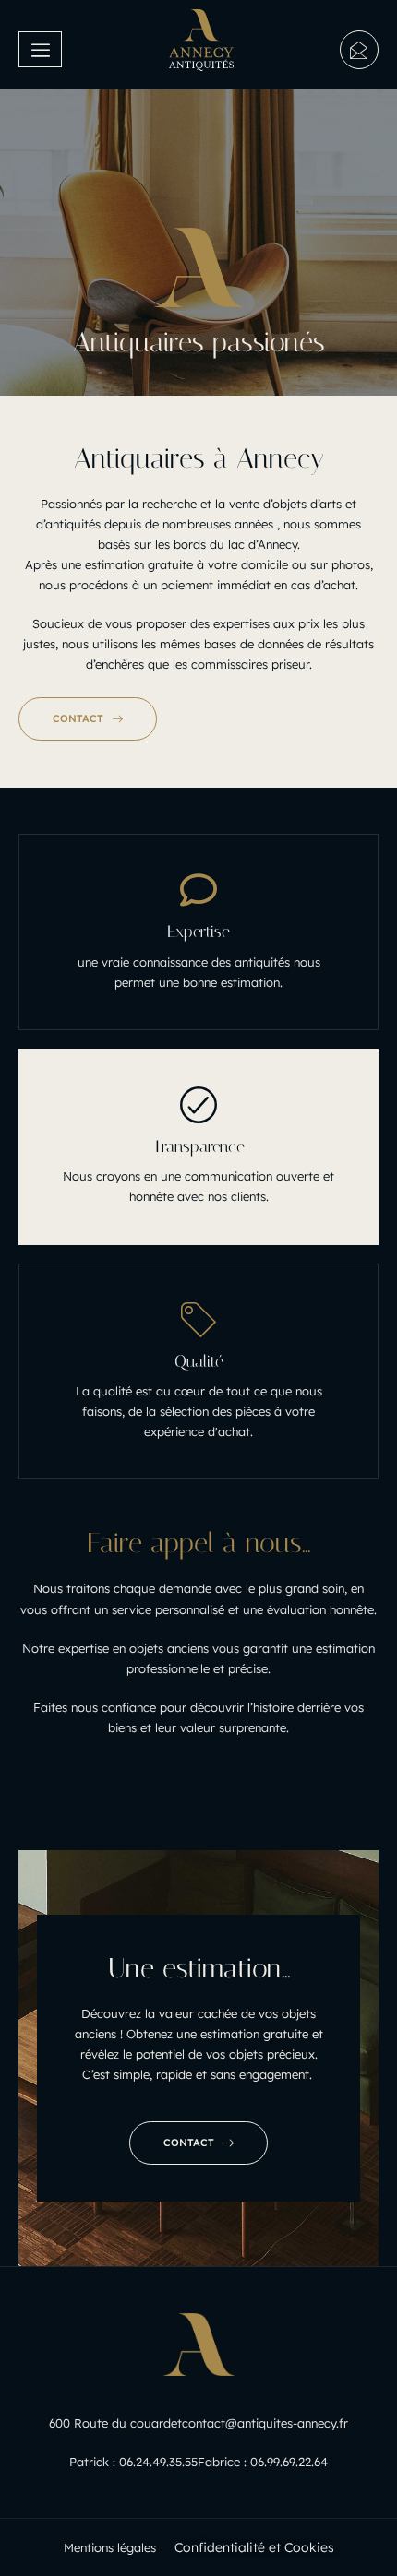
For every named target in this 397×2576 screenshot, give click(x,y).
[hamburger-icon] (40, 50)
